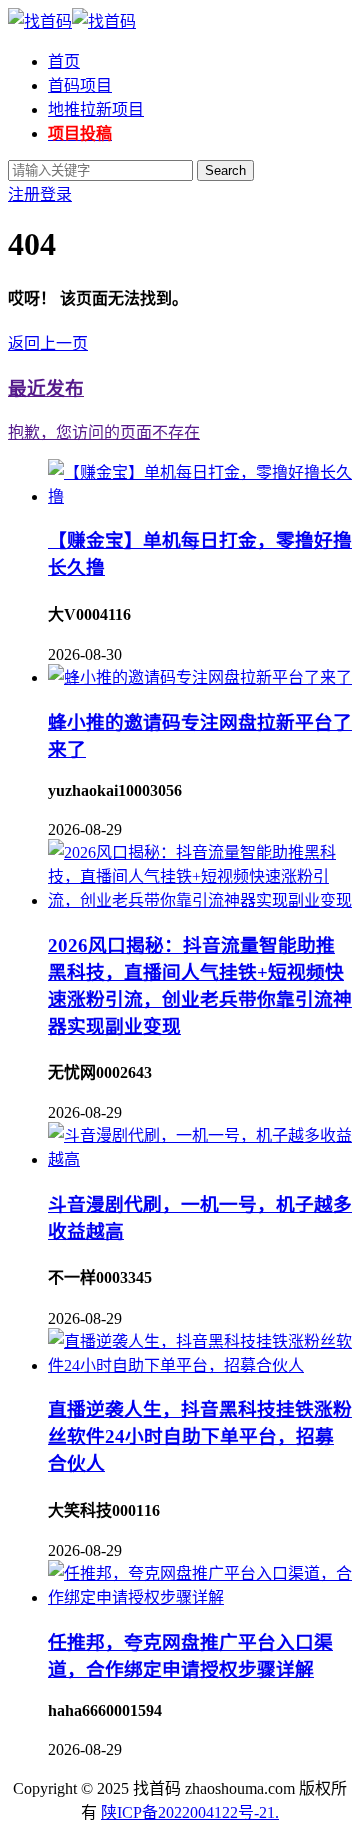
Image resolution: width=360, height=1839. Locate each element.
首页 (64, 61)
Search (225, 170)
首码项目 (80, 85)
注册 (24, 194)
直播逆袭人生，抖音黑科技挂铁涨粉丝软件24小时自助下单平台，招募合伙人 (200, 1436)
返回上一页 (48, 343)
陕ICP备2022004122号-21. (190, 1812)
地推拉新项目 (96, 109)
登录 (56, 194)
